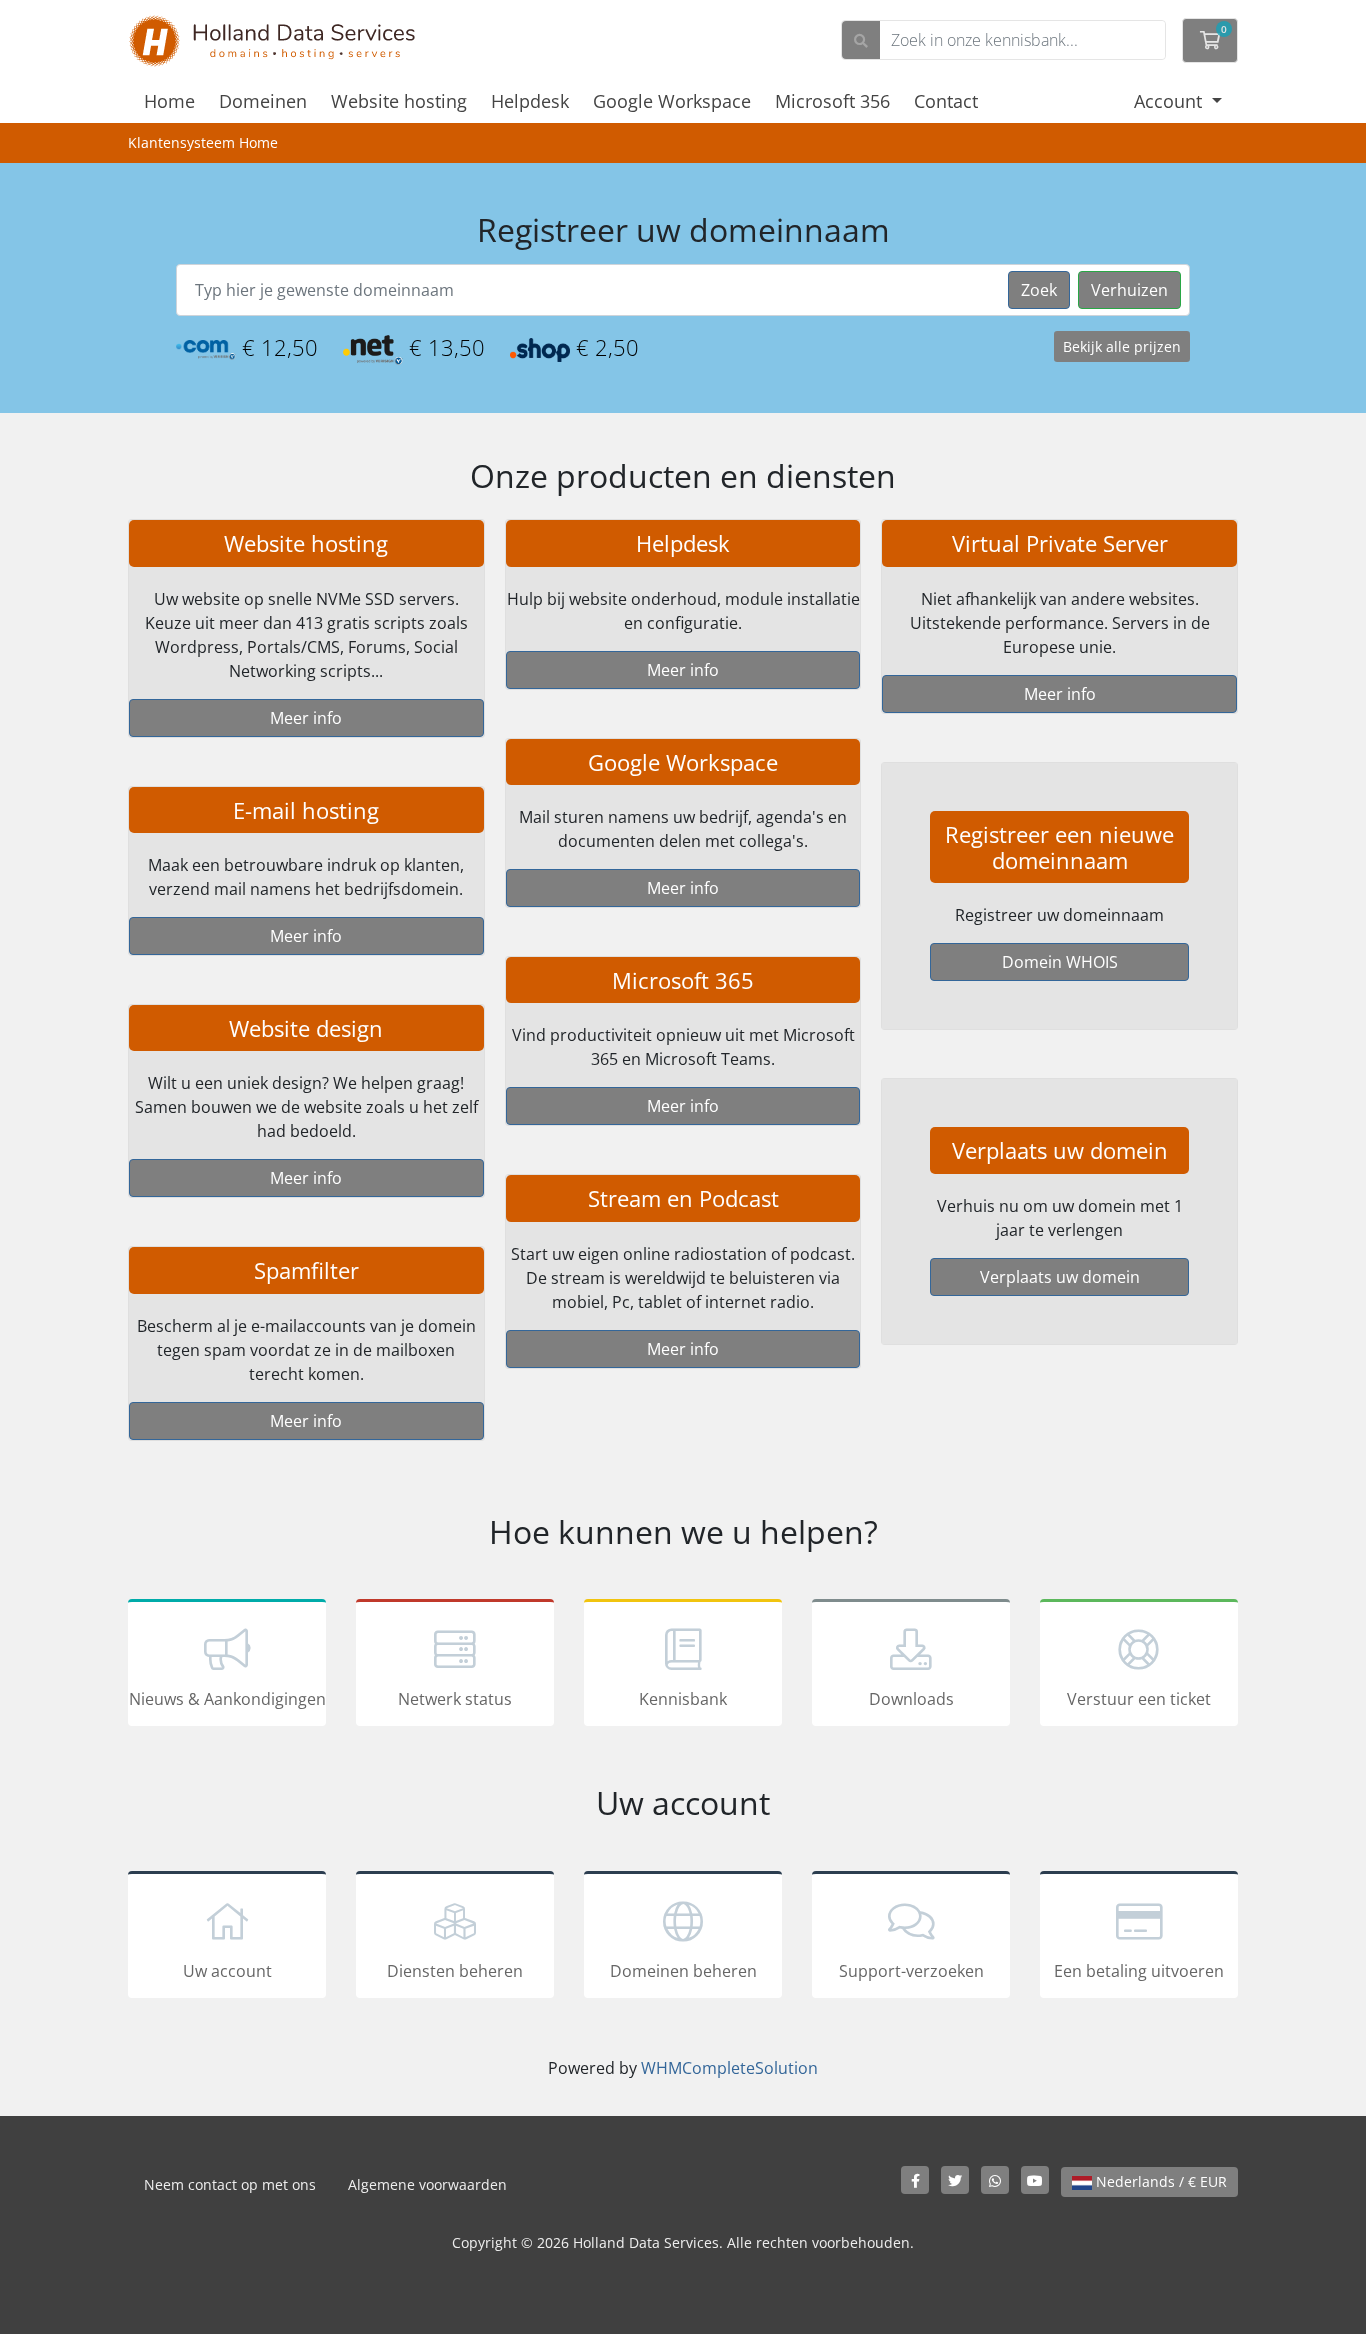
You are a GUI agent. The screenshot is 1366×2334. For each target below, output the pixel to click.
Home (169, 101)
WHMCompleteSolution (729, 2068)
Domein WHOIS (1060, 962)
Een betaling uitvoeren (1139, 1971)
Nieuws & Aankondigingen (227, 1699)
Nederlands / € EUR (1159, 2181)
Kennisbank (683, 1699)
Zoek (1039, 290)
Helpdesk (530, 101)
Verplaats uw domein (1060, 1277)
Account (1170, 101)
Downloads (911, 1699)
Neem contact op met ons (230, 2184)
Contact (946, 101)
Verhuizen (1129, 290)
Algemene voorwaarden (427, 2184)
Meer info (306, 718)
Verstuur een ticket (1139, 1699)
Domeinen (263, 101)
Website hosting (399, 101)
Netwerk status (455, 1699)
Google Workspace (672, 101)
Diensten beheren (455, 1971)
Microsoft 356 (832, 101)
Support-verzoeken (911, 1971)
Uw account (227, 1971)
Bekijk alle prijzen (1122, 346)
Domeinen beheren (683, 1971)
